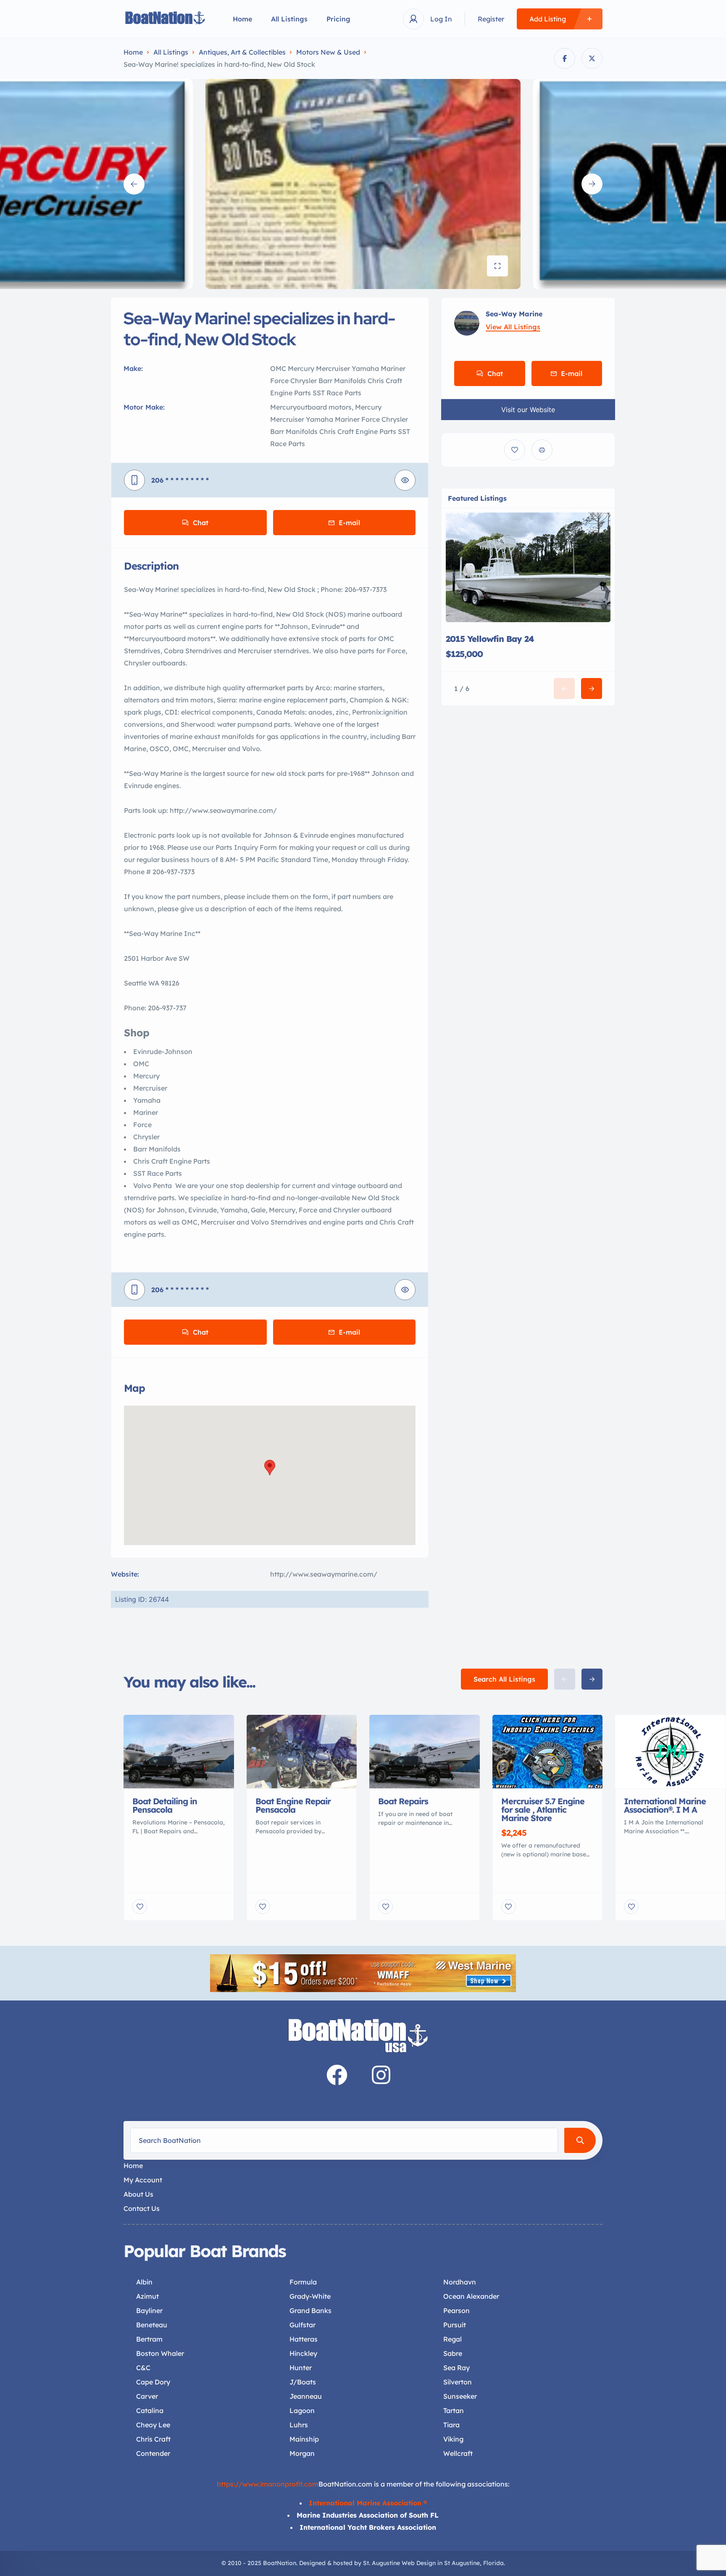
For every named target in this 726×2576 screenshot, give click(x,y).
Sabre (453, 2353)
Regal (452, 2339)
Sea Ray (456, 2368)
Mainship (304, 2439)
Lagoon (302, 2410)
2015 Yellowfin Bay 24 (490, 639)
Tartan (454, 2410)
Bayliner (149, 2311)
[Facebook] (337, 2075)
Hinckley (303, 2353)
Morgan (302, 2453)
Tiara (451, 2425)
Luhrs (299, 2425)
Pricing (338, 19)
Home (242, 19)
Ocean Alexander (471, 2296)
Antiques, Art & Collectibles (242, 52)
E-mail (349, 523)
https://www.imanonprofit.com (268, 2484)
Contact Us (142, 2208)
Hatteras (304, 2339)
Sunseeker (460, 2396)
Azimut (147, 2296)
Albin (144, 2282)
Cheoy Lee (153, 2425)
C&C (143, 2368)
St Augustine (462, 2563)
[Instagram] (381, 2075)
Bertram (149, 2339)
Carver (147, 2396)
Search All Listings (504, 1679)
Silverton (458, 2382)
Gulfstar (302, 2325)
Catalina (150, 2410)
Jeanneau (306, 2396)
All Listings (289, 19)
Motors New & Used (328, 52)
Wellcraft (458, 2453)
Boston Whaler (160, 2353)
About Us (138, 2194)
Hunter (301, 2368)
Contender (153, 2453)
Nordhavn (460, 2282)
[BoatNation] (166, 19)
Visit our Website (528, 410)
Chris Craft (153, 2439)
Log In (441, 19)
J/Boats (303, 2382)
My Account (143, 2180)
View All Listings (513, 327)
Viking (453, 2439)
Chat (201, 523)
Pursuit (455, 2325)
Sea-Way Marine (514, 314)
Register (491, 19)
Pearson (456, 2311)
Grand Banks (310, 2311)
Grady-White (310, 2296)
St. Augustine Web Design (399, 2563)
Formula (303, 2282)
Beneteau (152, 2325)
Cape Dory (153, 2382)
